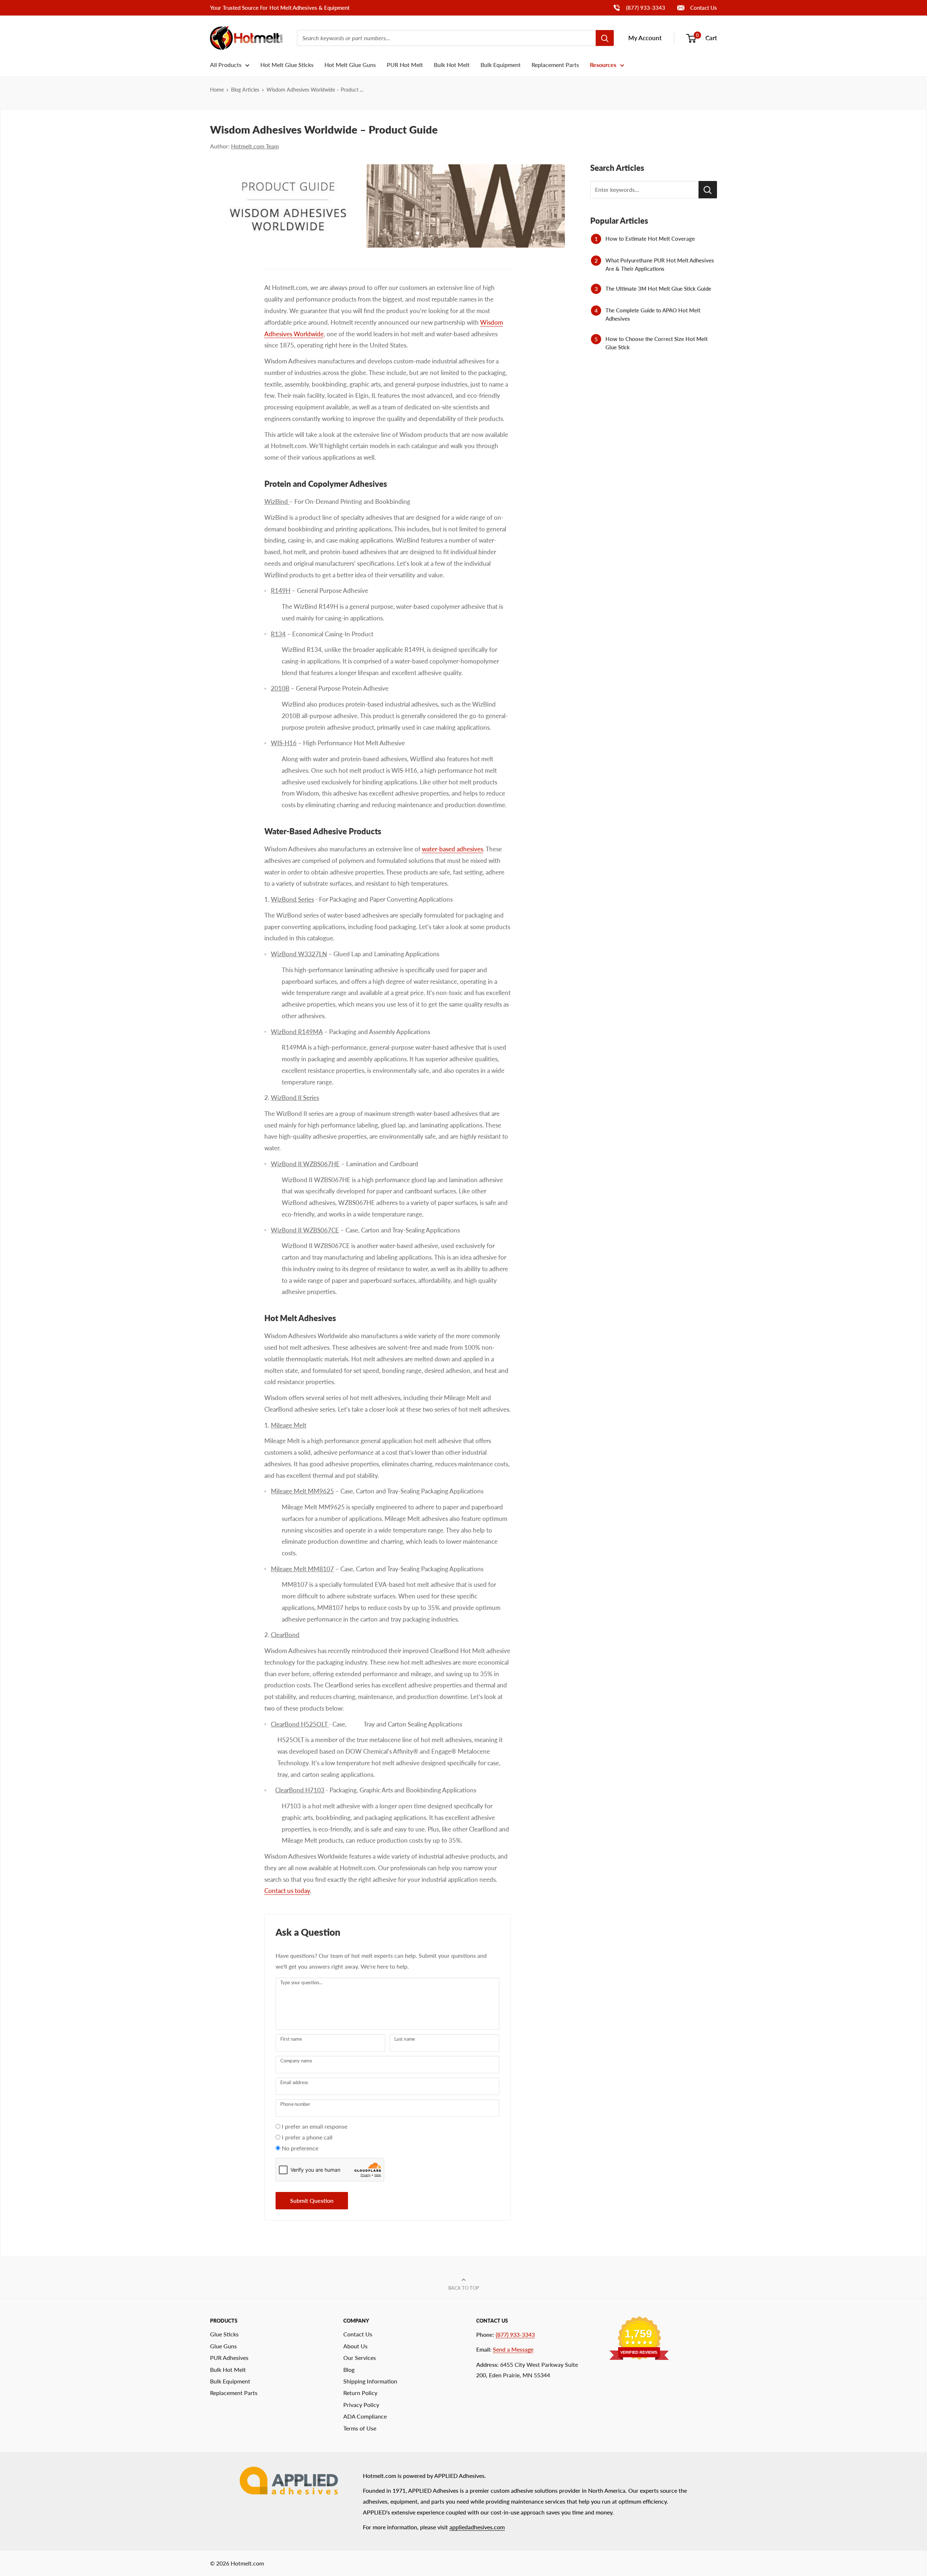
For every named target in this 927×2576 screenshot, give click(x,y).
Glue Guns (223, 2346)
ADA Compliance (365, 2416)
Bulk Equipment (501, 65)
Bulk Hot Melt (452, 65)
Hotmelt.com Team (255, 146)
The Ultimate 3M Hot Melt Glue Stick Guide (658, 288)
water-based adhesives (452, 849)
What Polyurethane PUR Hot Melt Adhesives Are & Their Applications (660, 264)
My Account (645, 38)
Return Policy (360, 2393)
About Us (355, 2346)
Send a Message (513, 2349)
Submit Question (312, 2200)
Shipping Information (370, 2381)
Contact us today (287, 1891)
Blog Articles (245, 90)
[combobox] (446, 38)
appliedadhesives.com (477, 2527)
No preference (300, 2148)
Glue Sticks (224, 2334)
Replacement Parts (555, 65)
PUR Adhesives (229, 2358)
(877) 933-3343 (639, 7)
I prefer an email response (314, 2126)
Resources (603, 65)
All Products (226, 65)
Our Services (360, 2358)
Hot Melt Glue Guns (350, 65)
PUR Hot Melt (405, 65)
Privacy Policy (361, 2405)
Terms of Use (360, 2428)
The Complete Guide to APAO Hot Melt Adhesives (653, 314)
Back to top (464, 2288)
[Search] (605, 38)
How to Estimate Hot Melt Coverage (650, 239)
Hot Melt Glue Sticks (287, 65)
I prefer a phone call (307, 2137)
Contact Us (703, 8)
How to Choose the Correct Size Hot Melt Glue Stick (657, 343)
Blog (349, 2370)
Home (217, 90)
